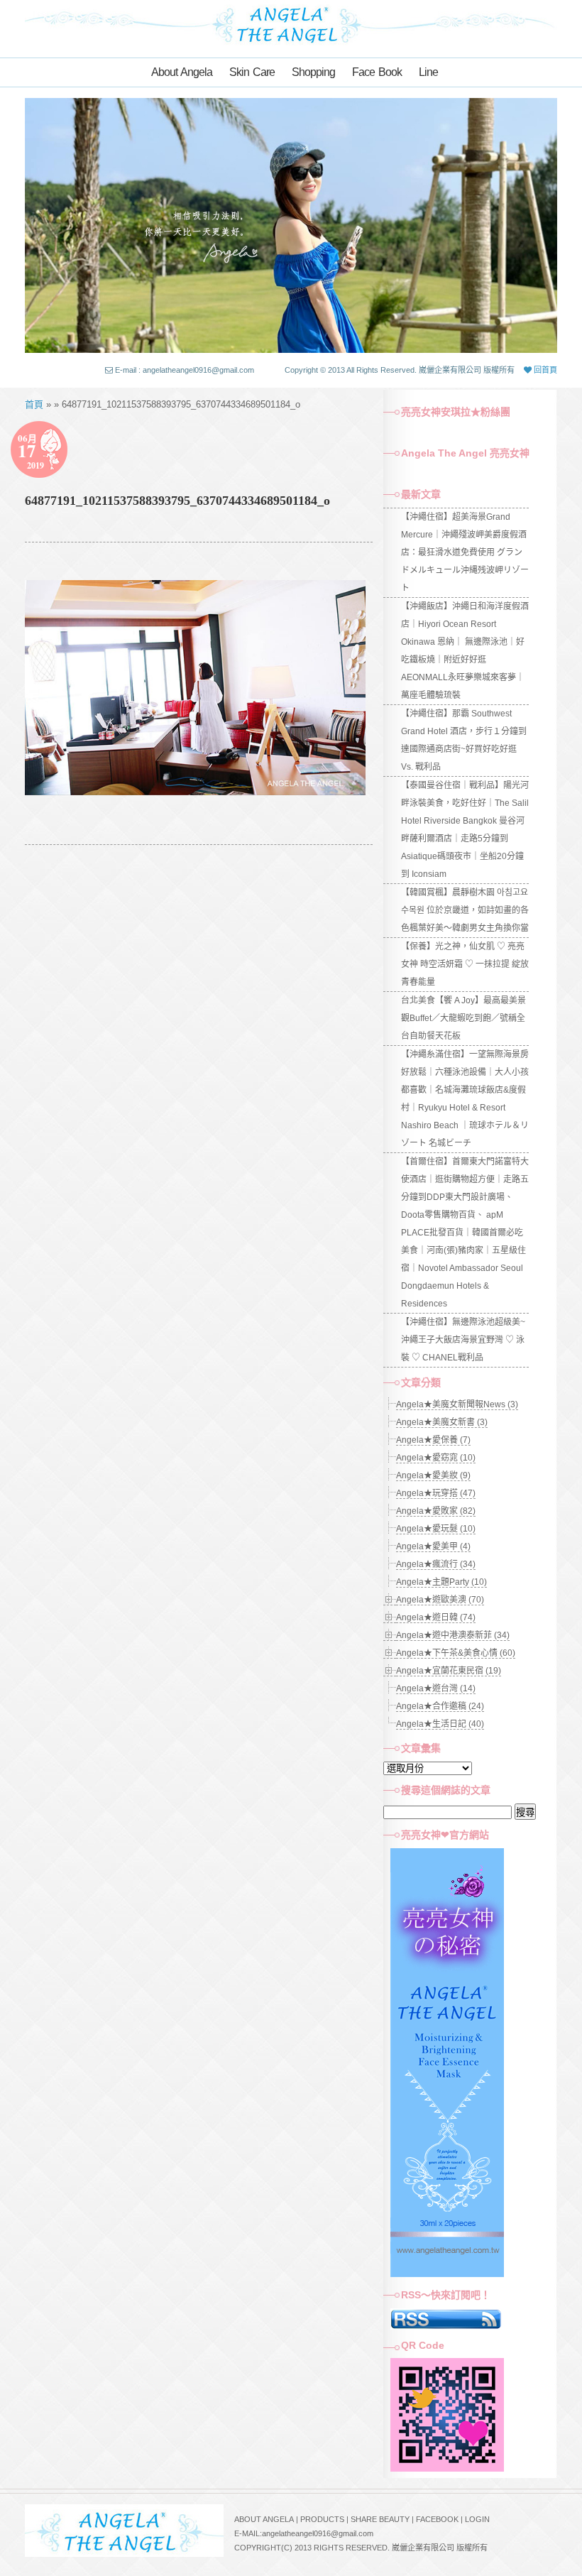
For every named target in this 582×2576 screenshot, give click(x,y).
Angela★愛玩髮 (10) (436, 1529)
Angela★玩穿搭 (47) (436, 1493)
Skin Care (252, 72)
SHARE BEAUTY (380, 2519)
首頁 (34, 404)
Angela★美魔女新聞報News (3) (457, 1404)
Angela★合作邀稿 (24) (440, 1706)
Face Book (377, 72)
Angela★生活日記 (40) (440, 1724)
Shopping (313, 72)
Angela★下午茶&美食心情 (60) (456, 1653)
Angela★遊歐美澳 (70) (440, 1600)
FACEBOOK (437, 2519)
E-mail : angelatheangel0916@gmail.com (185, 370)
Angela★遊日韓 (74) (436, 1617)
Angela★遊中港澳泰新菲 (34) (453, 1635)
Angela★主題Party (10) (441, 1582)
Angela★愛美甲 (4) (433, 1546)
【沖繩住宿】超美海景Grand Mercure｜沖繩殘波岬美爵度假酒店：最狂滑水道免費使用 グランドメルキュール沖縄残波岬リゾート (465, 552)
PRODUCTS (322, 2519)
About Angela (182, 72)
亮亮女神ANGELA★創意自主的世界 (291, 23)
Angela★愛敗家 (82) (436, 1511)
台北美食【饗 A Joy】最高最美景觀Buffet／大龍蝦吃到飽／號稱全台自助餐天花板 (463, 1018)
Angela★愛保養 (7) (433, 1440)
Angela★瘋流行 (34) (436, 1564)
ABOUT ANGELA (264, 2519)
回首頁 (544, 370)
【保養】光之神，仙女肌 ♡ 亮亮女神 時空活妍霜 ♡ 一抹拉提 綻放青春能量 (465, 964)
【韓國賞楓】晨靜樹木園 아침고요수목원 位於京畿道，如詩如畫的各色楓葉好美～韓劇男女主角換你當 (465, 910)
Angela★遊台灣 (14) (436, 1688)
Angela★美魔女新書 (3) (442, 1422)
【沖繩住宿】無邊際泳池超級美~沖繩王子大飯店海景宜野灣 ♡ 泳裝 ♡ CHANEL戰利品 (463, 1340)
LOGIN (477, 2519)
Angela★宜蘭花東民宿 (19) (449, 1671)
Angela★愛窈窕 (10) (436, 1458)
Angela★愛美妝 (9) (433, 1475)
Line (428, 72)
